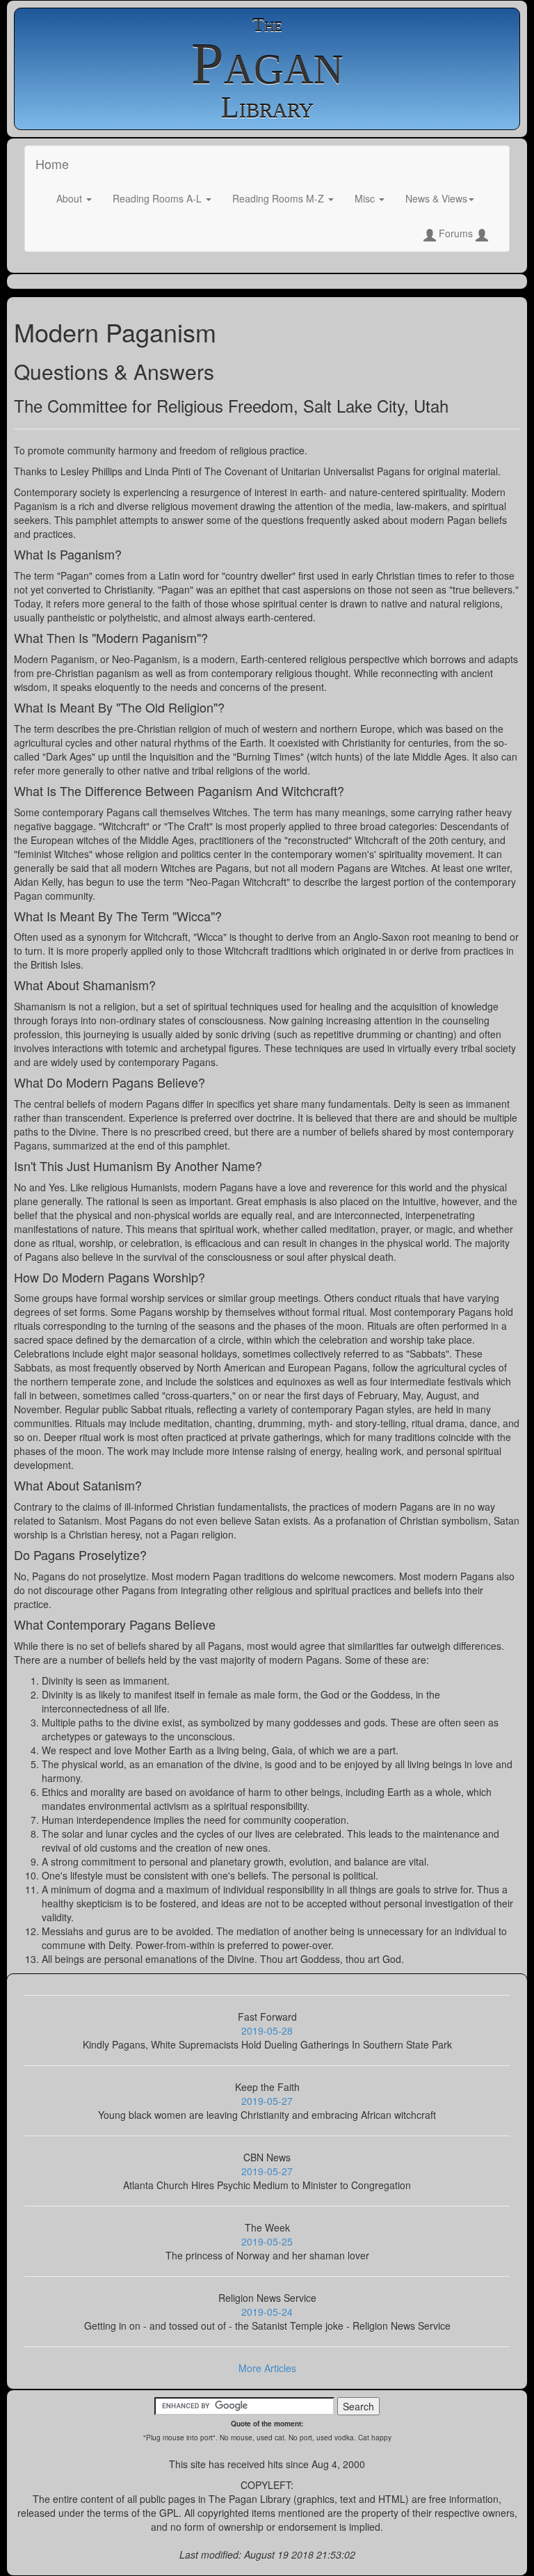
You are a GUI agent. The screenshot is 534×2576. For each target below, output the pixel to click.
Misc (366, 198)
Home (52, 164)
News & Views (436, 198)
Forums (456, 233)
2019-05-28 (267, 2030)
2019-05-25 (267, 2241)
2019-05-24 (267, 2312)
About (71, 198)
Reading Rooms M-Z (280, 198)
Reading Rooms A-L (159, 198)
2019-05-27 (267, 2101)
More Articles (267, 2368)
